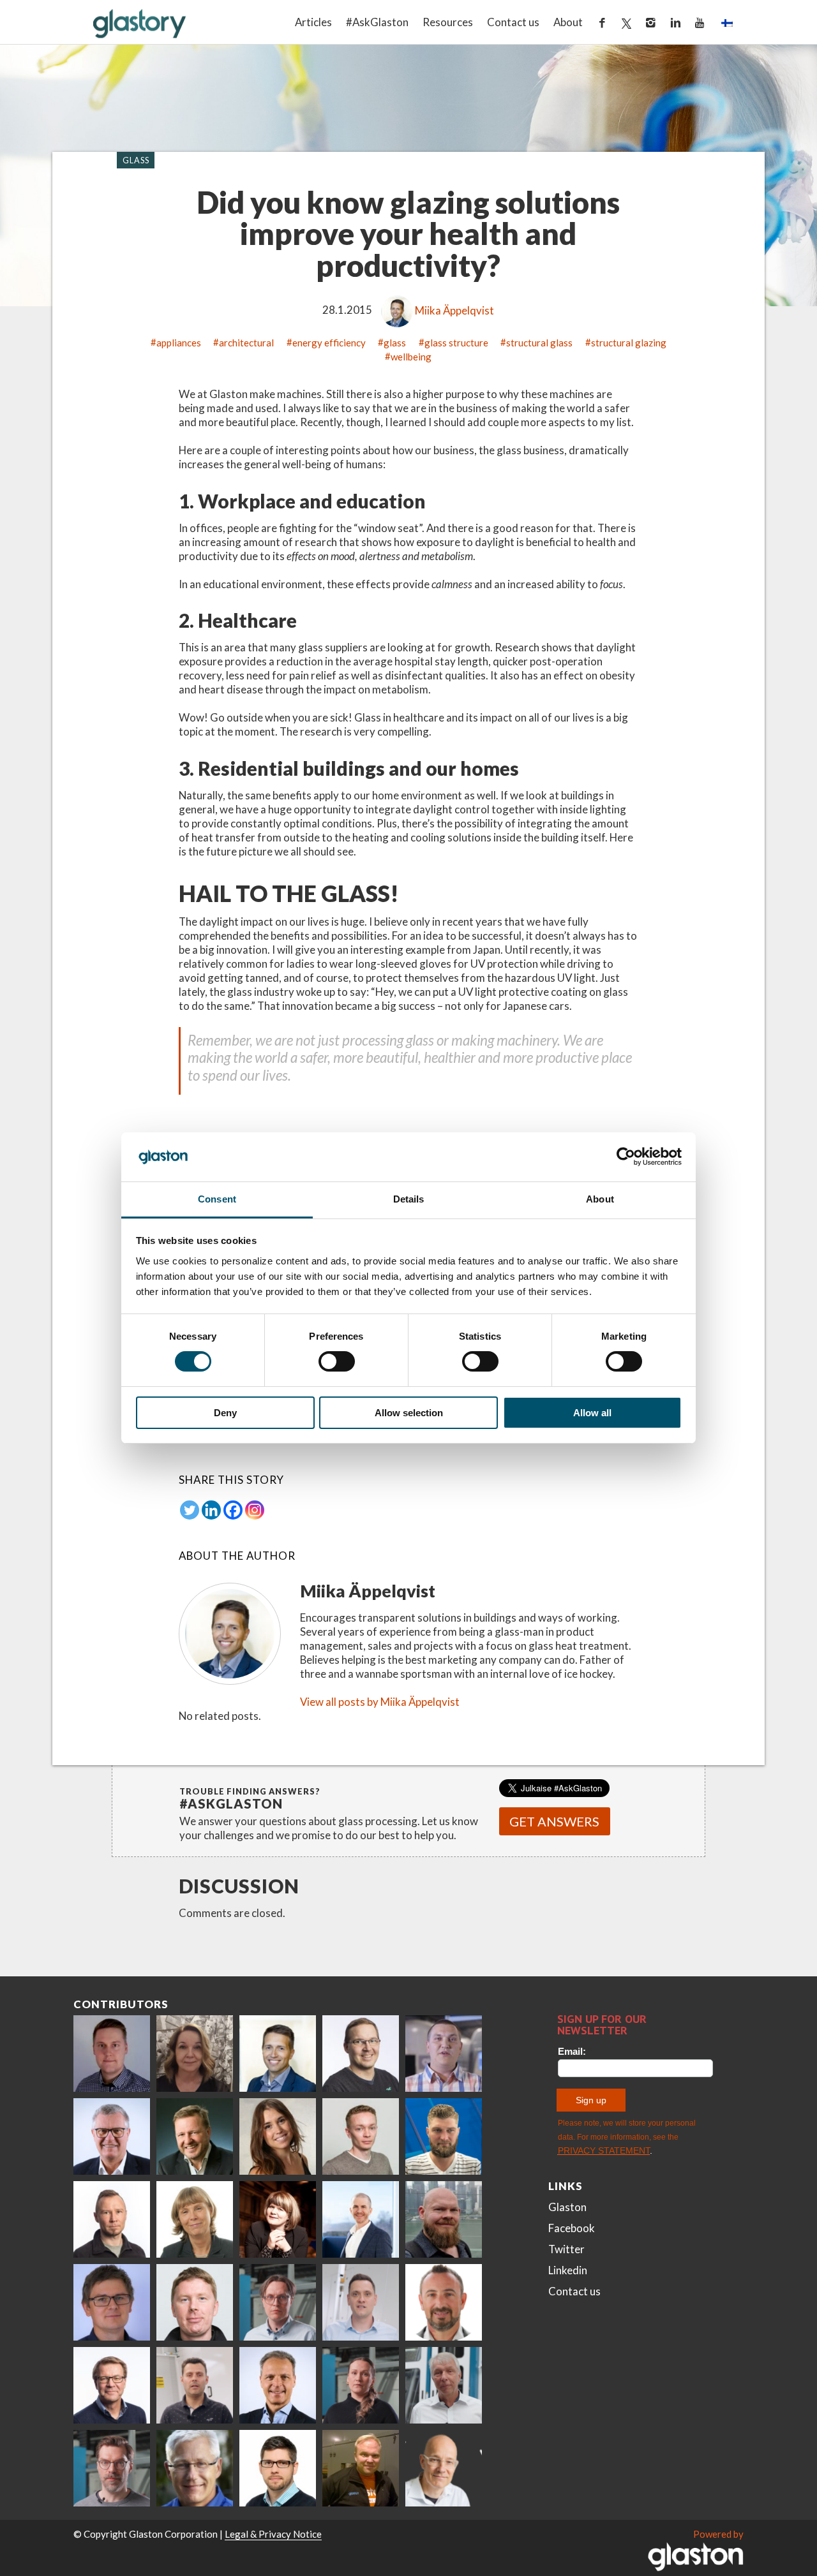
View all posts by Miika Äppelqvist (380, 1702)
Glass (136, 159)
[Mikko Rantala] (195, 2302)
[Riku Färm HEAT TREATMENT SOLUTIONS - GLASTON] (112, 2054)
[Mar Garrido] (278, 2136)
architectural (246, 342)
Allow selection (409, 1413)
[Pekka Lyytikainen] (444, 2219)
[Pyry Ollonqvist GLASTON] (278, 2468)
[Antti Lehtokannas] (278, 2302)
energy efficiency (329, 342)
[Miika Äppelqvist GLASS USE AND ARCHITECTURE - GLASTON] (278, 2054)
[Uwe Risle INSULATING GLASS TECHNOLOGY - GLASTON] (112, 2136)
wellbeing (411, 356)
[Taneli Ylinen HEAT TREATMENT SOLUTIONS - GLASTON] (444, 2054)
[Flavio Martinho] (195, 2385)
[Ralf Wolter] (444, 2385)
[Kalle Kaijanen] (361, 2136)
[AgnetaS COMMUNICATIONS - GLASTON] (195, 2219)
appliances (179, 342)
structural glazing (629, 342)
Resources (448, 22)
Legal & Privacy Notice (273, 2534)
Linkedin (568, 2270)
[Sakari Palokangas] (112, 2468)
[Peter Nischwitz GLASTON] (278, 2385)
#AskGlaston (377, 22)
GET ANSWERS (554, 1821)
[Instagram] (255, 1510)
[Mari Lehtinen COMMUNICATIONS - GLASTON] (195, 2054)
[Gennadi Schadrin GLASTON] (112, 2302)
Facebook (572, 2228)
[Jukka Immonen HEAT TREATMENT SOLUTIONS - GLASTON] (112, 2219)
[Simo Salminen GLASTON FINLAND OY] (112, 2385)
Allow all (592, 1413)
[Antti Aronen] (361, 2054)
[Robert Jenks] (361, 2219)
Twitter (566, 2249)
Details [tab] (409, 1199)
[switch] (337, 1361)
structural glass (539, 342)
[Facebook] (233, 1510)
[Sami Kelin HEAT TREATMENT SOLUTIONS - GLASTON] (361, 2468)
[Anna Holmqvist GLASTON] (278, 2219)
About (568, 22)
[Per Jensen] (195, 2468)
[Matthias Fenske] (361, 2302)
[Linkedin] (211, 1510)
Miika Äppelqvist (454, 310)
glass (395, 342)
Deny (225, 1413)
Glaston (567, 2207)
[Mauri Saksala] (195, 2136)
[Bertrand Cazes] (444, 2302)
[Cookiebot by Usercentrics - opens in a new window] (626, 1157)
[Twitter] (190, 1510)
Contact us (513, 22)
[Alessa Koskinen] (361, 2385)
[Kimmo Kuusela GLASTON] (444, 2136)
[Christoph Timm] (444, 2468)
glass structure (456, 342)
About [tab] (600, 1199)
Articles (313, 22)
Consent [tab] (217, 1199)
